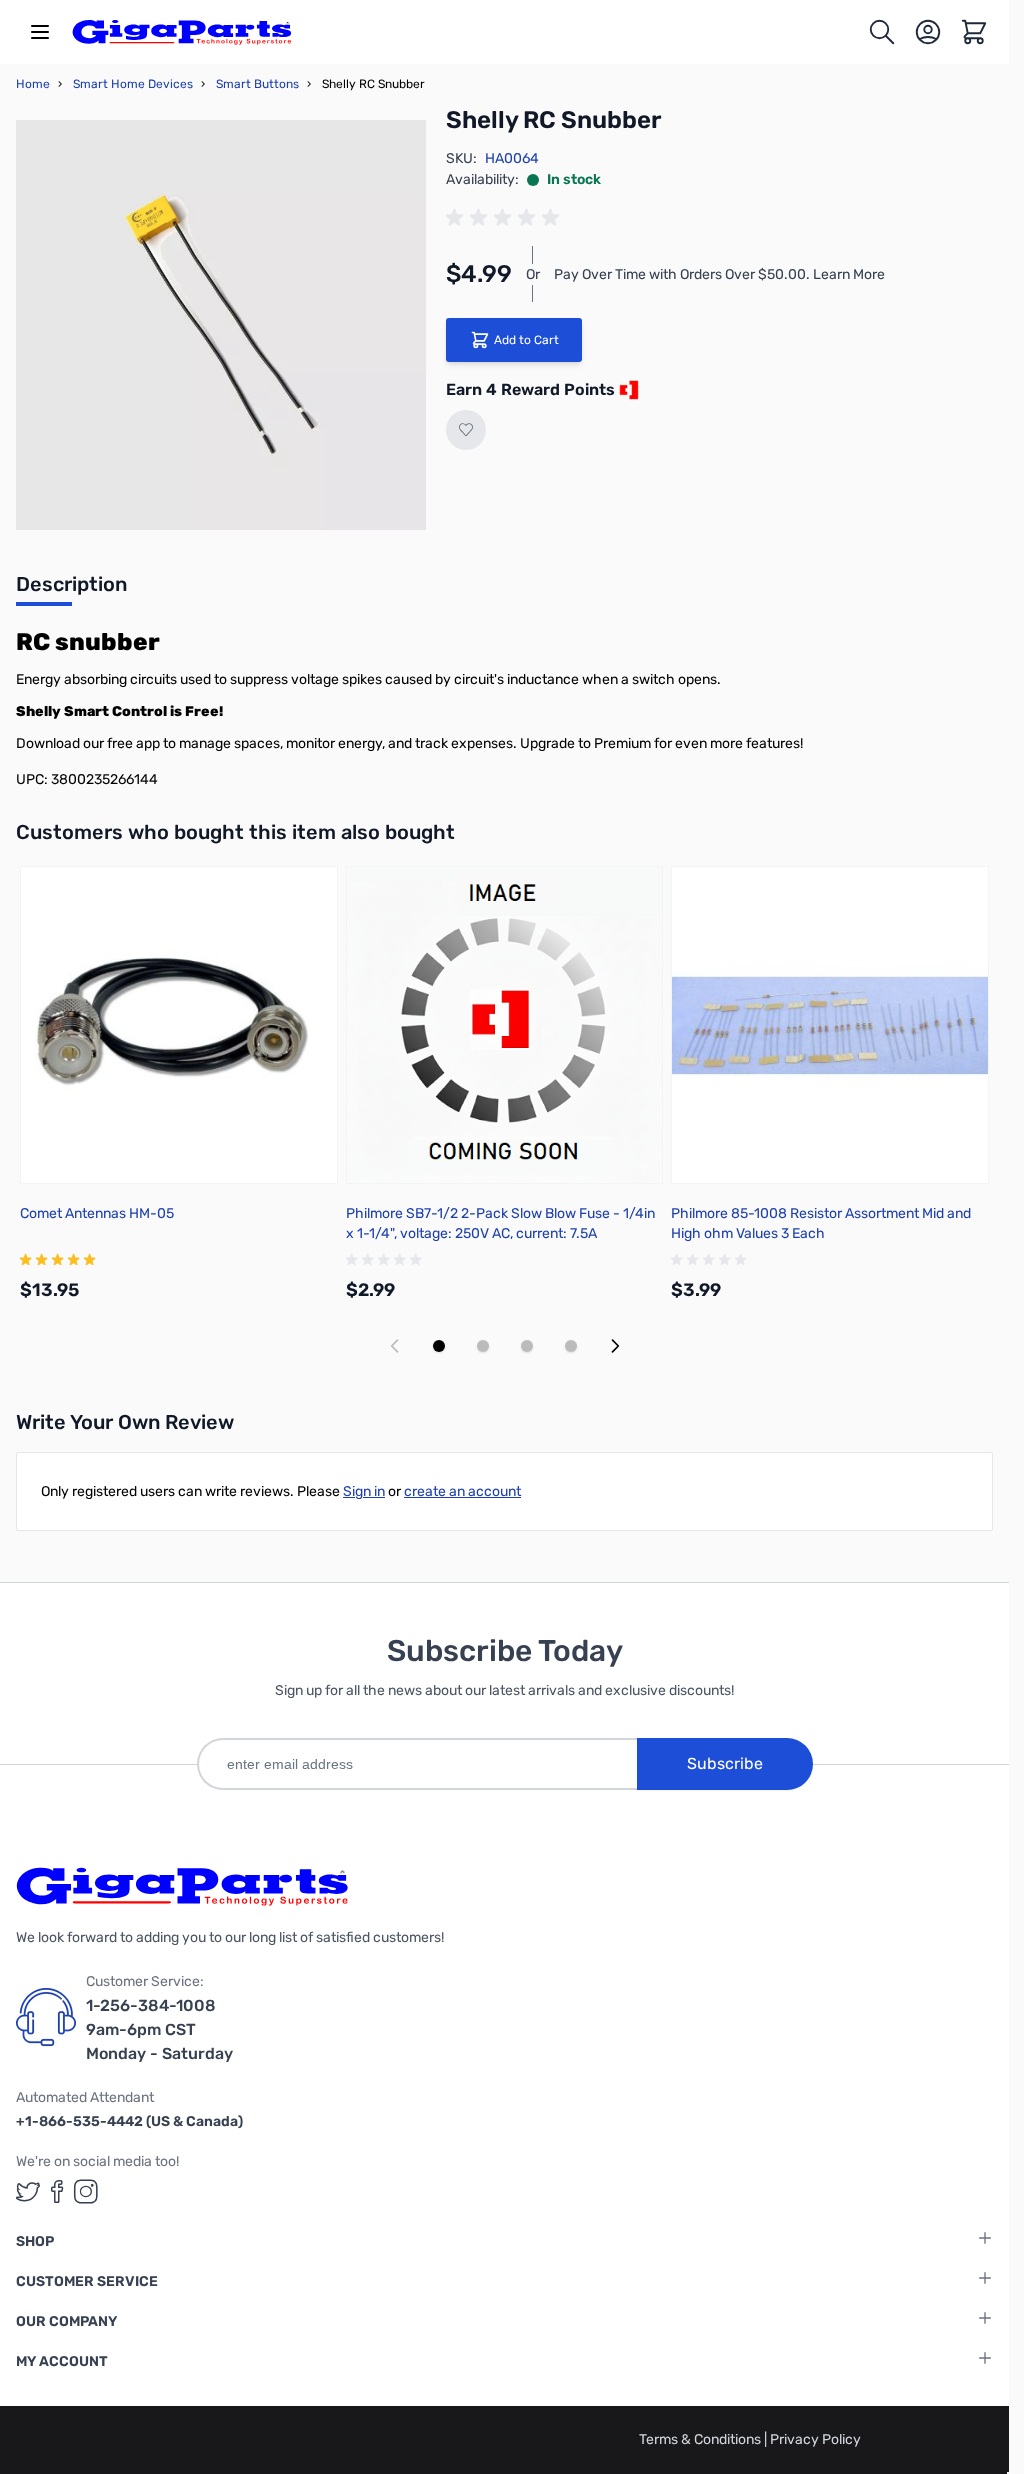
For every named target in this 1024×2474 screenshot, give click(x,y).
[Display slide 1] (439, 1346)
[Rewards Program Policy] (627, 390)
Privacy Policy (815, 2439)
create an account (462, 1491)
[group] (506, 218)
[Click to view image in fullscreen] (221, 325)
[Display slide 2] (483, 1346)
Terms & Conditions (701, 2439)
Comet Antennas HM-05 (97, 1213)
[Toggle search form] (882, 32)
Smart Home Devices (133, 84)
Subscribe (725, 1763)
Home (33, 84)
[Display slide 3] (527, 1346)
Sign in (364, 1491)
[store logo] (182, 32)
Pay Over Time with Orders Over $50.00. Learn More (719, 274)
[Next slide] (615, 1346)
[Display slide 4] (571, 1346)
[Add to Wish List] (466, 430)
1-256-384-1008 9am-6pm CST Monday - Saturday (159, 2029)
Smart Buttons (257, 84)
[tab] (71, 590)
